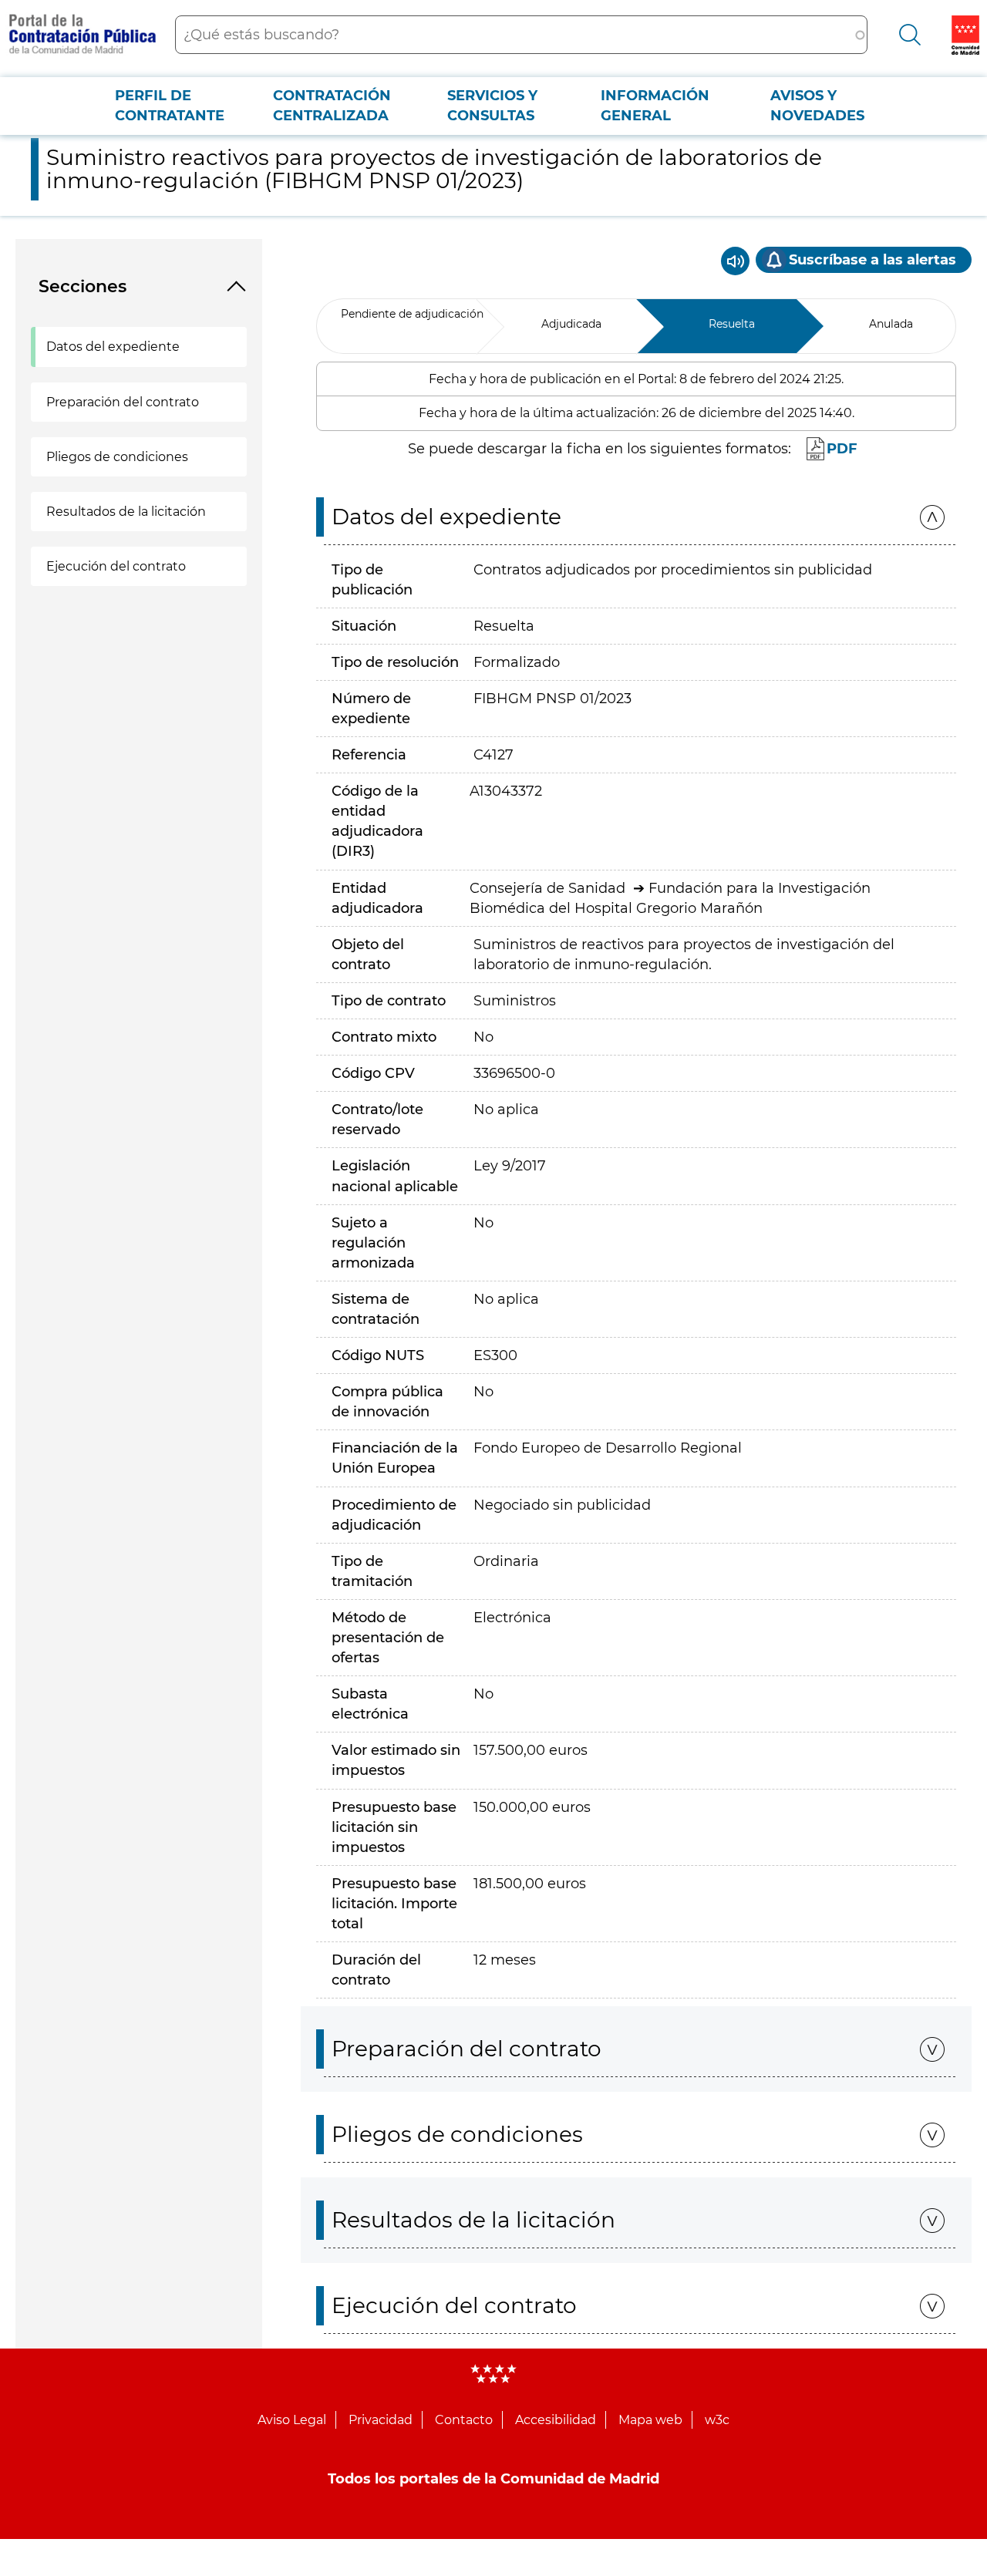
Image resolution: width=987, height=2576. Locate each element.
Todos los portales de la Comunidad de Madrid (493, 2479)
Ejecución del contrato (116, 566)
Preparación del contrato (123, 402)
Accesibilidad (556, 2420)
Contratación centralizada (332, 106)
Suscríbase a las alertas (872, 260)
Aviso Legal (292, 2420)
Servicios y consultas (492, 106)
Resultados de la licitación (126, 512)
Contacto (464, 2420)
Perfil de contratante (170, 106)
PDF (842, 449)
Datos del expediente (113, 347)
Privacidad (381, 2420)
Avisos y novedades (817, 106)
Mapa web (650, 2420)
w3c (717, 2420)
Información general (655, 106)
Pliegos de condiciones (117, 457)
